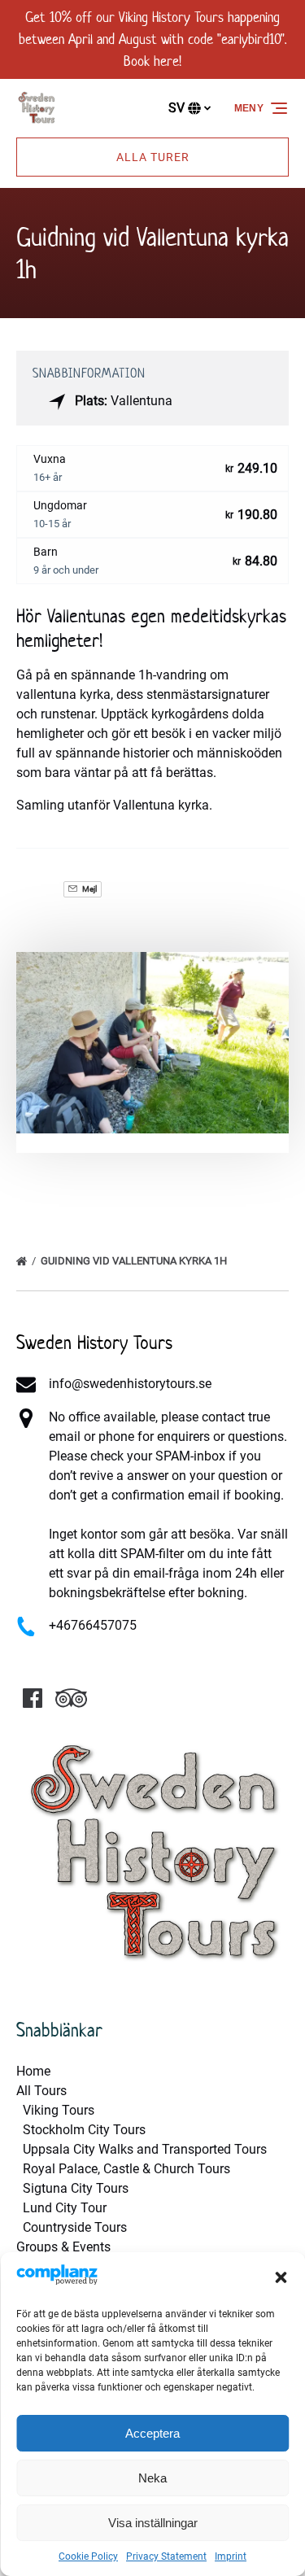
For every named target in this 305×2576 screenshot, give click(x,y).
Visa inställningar (153, 2523)
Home (33, 2071)
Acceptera (152, 2433)
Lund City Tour (65, 2208)
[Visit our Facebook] (33, 1698)
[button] (281, 2277)
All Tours (41, 2091)
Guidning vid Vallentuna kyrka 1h (135, 1261)
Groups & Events (63, 2247)
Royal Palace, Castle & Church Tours (126, 2169)
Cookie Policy (88, 2556)
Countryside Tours (75, 2227)
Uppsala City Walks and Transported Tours (145, 2149)
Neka (152, 2478)
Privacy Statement (166, 2556)
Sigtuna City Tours (76, 2188)
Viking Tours (59, 2110)
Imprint (231, 2556)
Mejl (89, 889)
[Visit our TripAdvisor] (71, 1698)
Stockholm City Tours (84, 2130)
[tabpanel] (152, 1043)
